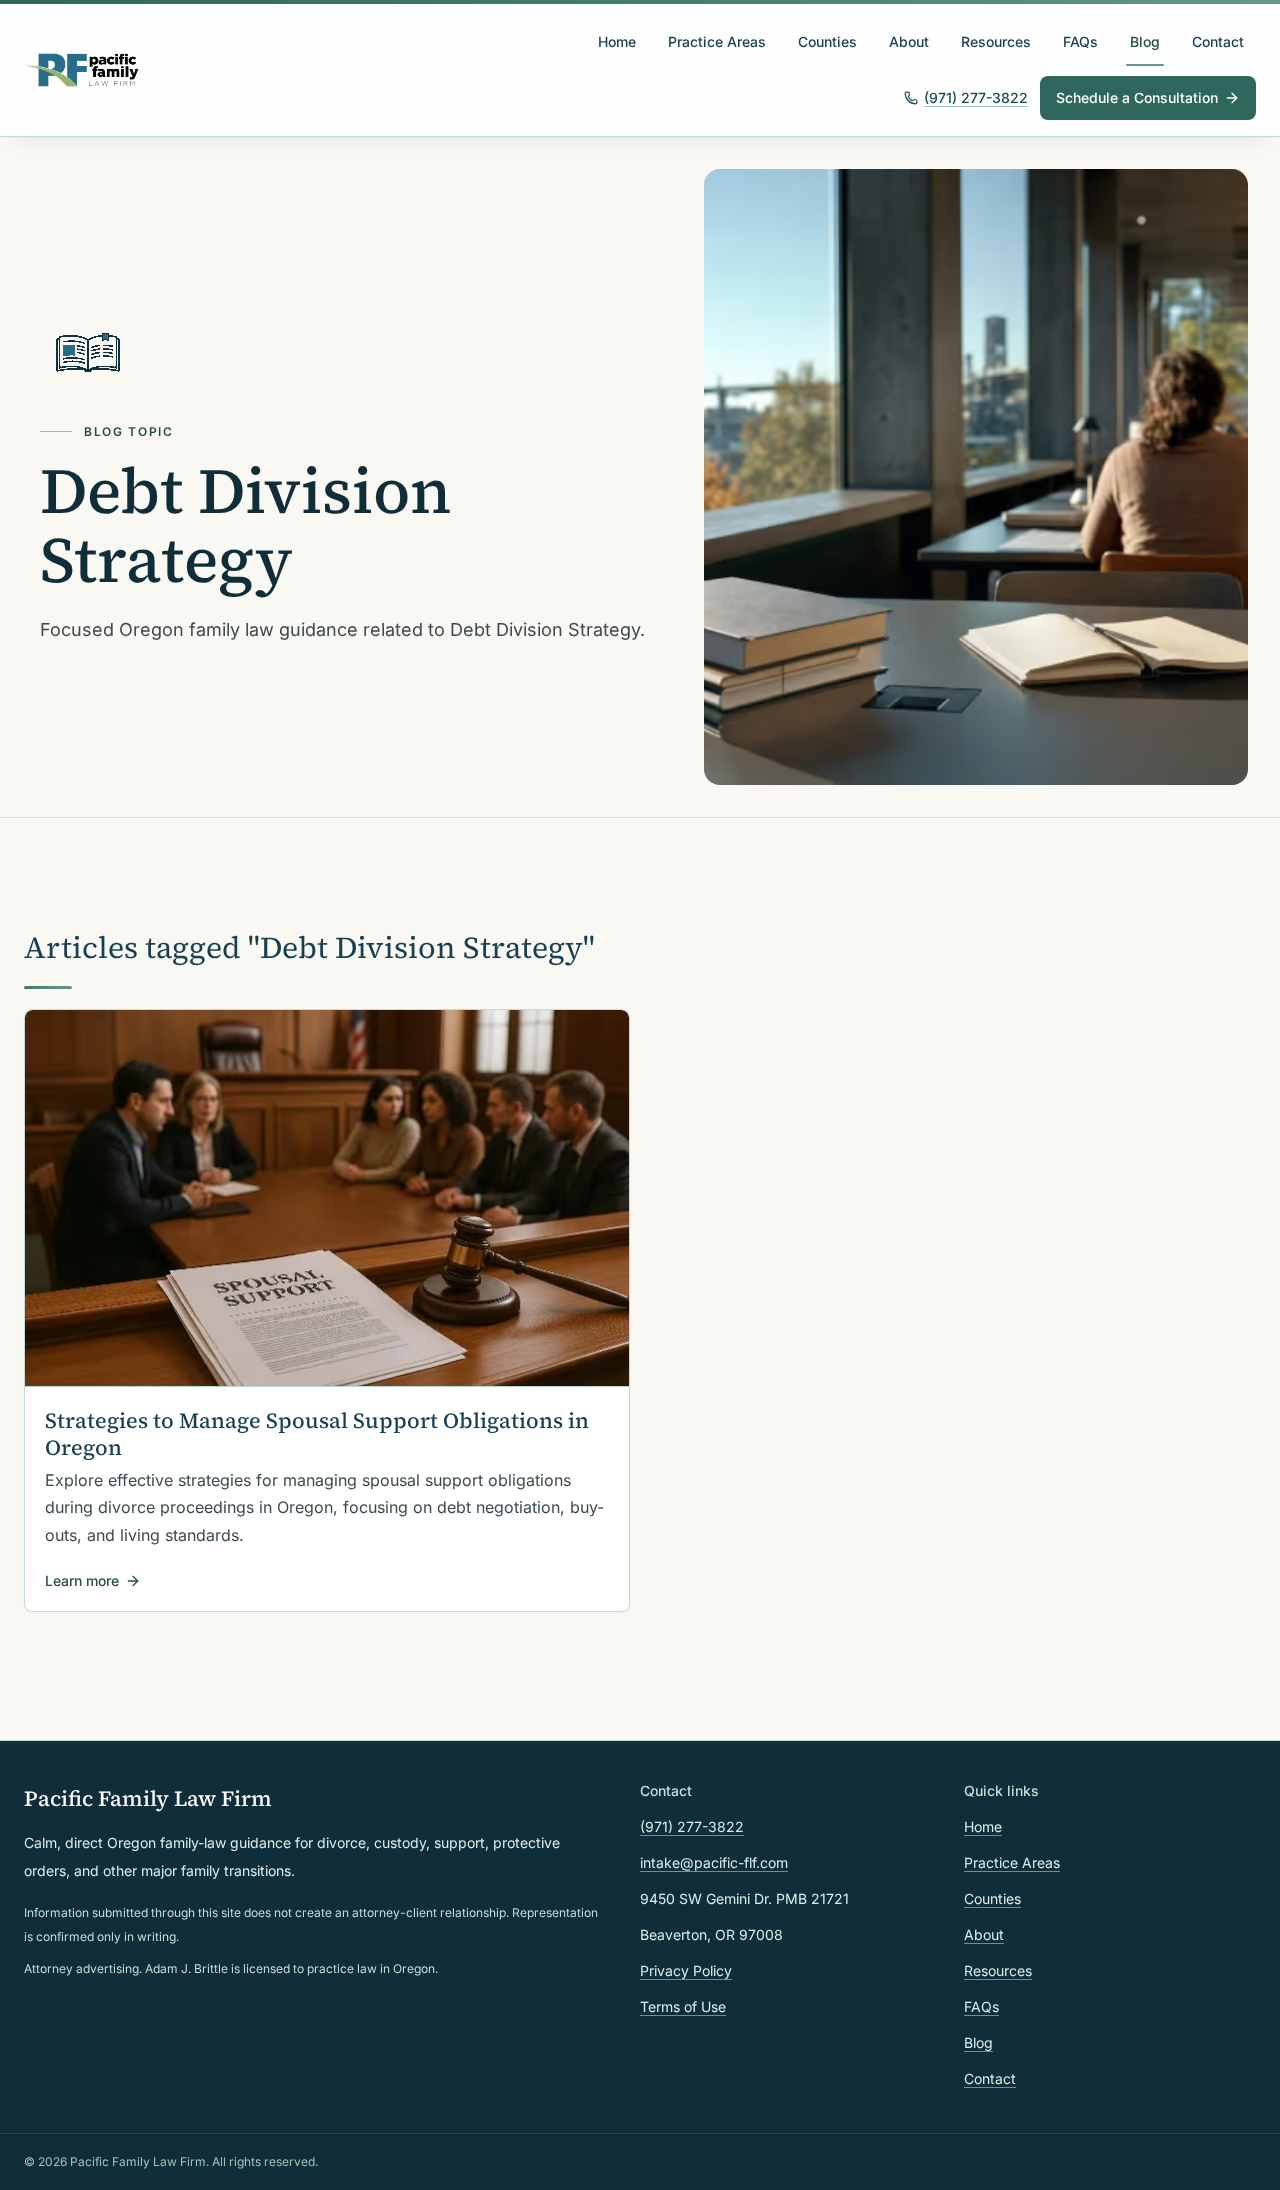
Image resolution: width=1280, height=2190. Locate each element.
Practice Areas (717, 41)
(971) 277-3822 (976, 97)
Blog (1145, 41)
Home (617, 41)
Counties (827, 41)
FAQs (1080, 41)
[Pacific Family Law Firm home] (82, 70)
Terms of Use (683, 2006)
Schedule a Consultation (1137, 97)
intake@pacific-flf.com (714, 1862)
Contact (1218, 41)
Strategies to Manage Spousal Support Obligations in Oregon (317, 1434)
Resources (996, 41)
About (909, 41)
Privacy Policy (686, 1970)
